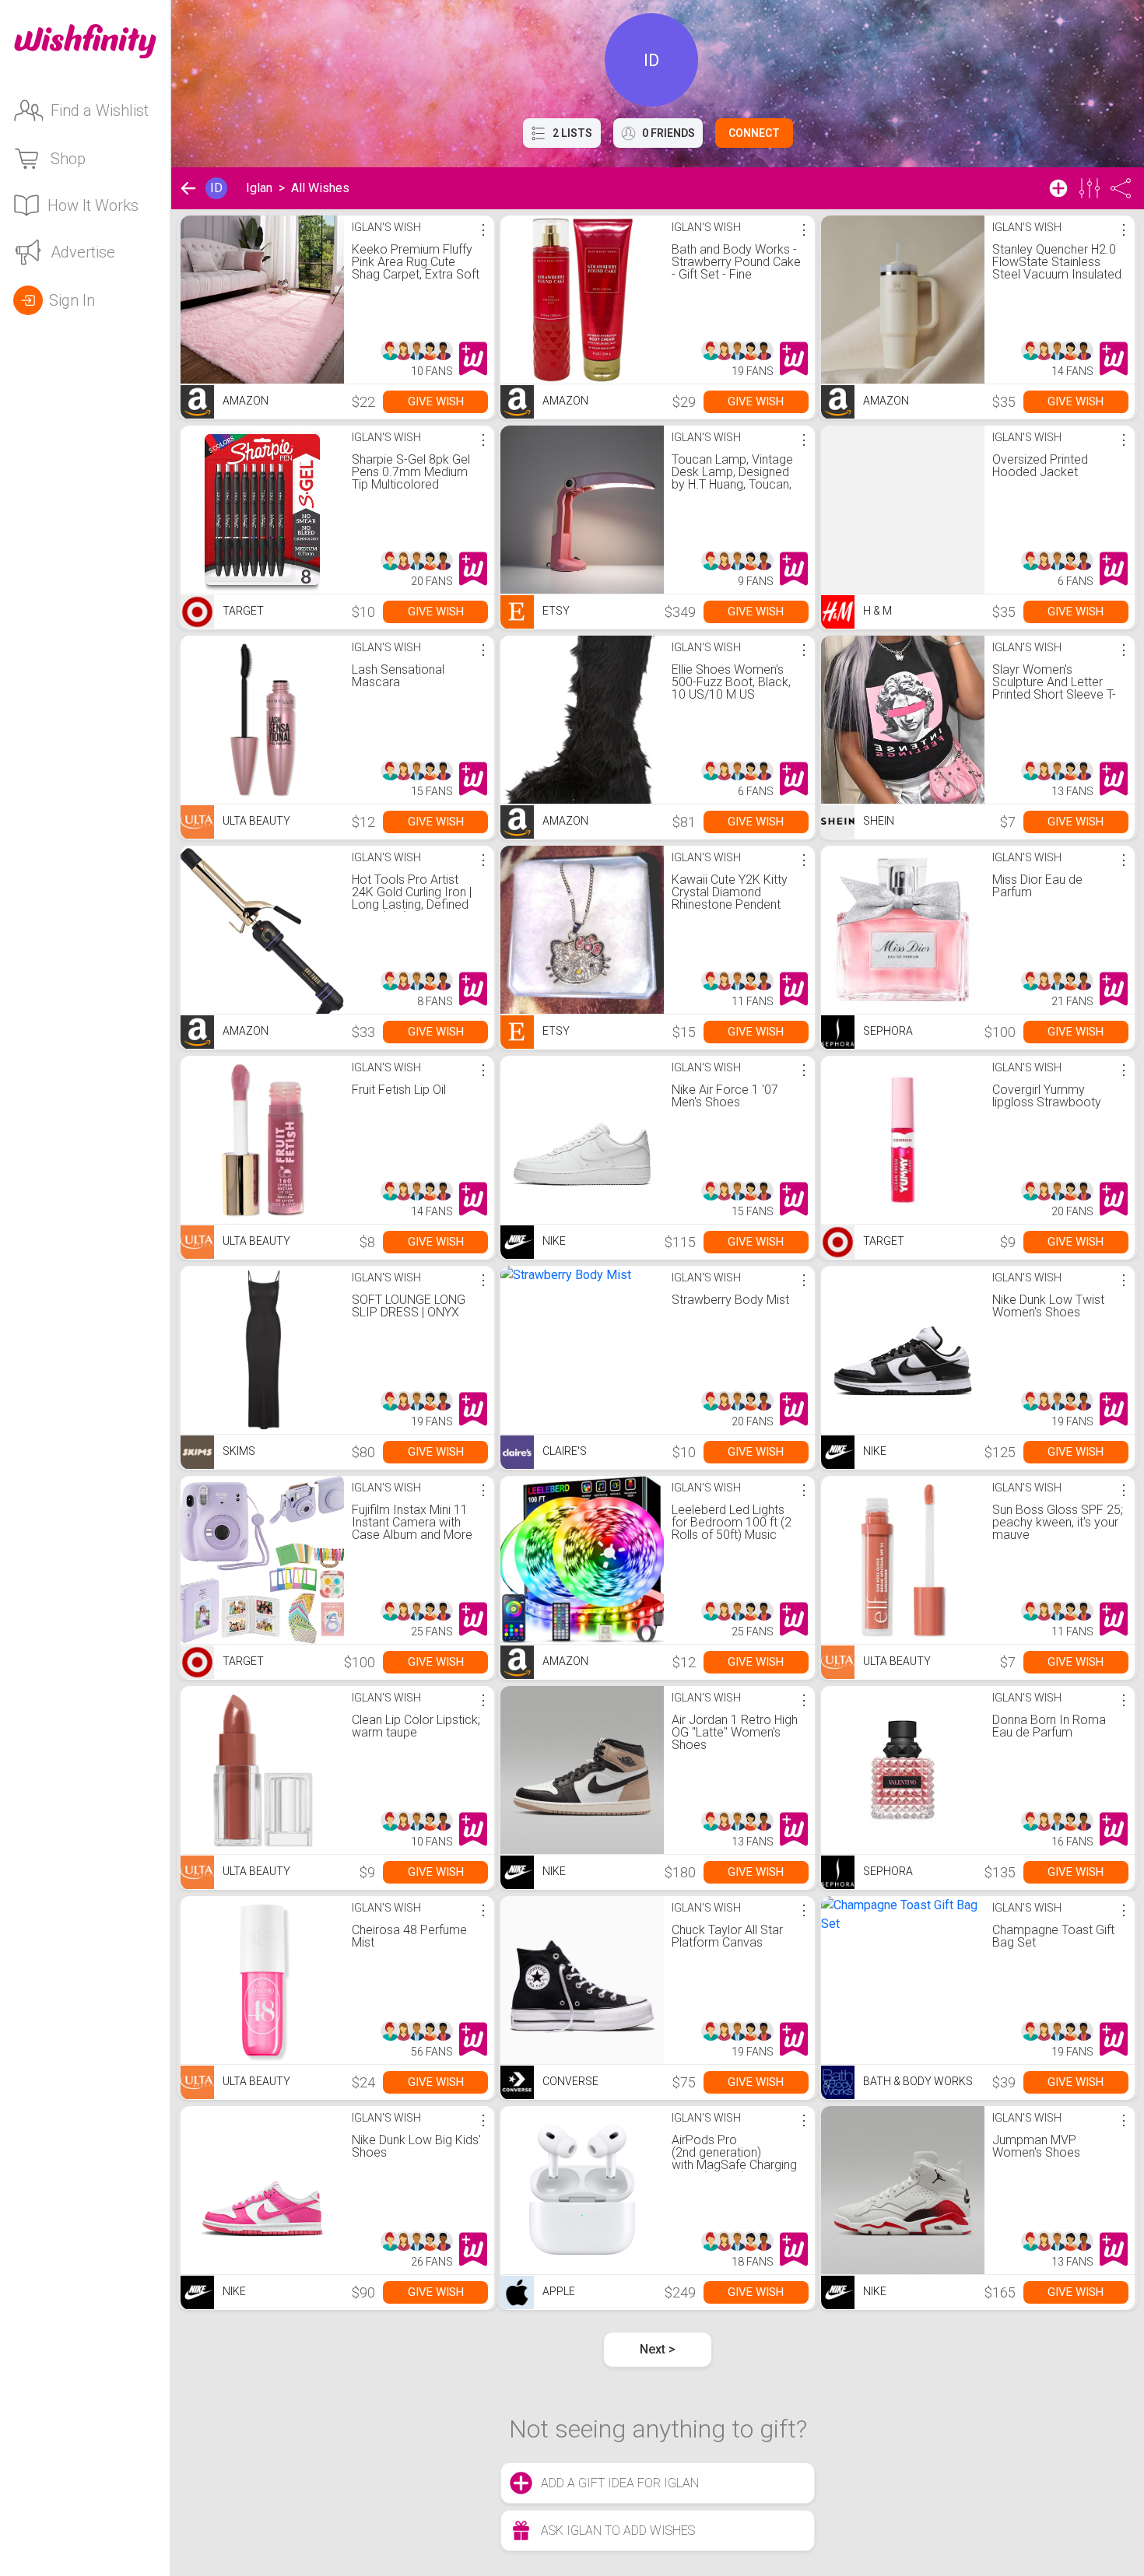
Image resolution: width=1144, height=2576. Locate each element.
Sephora (887, 1031)
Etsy (555, 611)
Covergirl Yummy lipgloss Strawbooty (1047, 1096)
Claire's (563, 1451)
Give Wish (436, 401)
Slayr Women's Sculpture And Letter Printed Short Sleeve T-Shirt (1054, 688)
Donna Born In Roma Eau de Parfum (1049, 1726)
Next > (658, 2349)
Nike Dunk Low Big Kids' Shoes (416, 2146)
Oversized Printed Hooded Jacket (1040, 466)
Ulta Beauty (255, 821)
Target (242, 611)
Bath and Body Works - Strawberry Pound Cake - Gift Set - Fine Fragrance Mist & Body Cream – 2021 (736, 274)
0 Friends (669, 133)
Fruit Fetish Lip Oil (399, 1090)
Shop (68, 159)
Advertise (83, 252)
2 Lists (572, 133)
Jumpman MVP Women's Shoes (1036, 2146)
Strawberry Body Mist (730, 1300)
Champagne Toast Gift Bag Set (1053, 1936)
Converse (569, 2081)
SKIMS (238, 1451)
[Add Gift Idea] (1058, 188)
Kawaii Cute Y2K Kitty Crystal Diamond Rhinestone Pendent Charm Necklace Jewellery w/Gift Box (730, 904)
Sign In (72, 300)
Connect (754, 133)
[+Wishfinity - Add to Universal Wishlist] (473, 359)
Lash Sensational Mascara (398, 676)
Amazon (244, 401)
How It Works (93, 205)
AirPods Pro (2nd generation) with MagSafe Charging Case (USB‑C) (734, 2159)
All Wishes (320, 188)
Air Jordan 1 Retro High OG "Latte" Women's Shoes (735, 1732)
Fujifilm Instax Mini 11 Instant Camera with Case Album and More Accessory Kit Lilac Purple (412, 1535)
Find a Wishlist (100, 110)
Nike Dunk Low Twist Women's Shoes (1048, 1306)
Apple (558, 2291)
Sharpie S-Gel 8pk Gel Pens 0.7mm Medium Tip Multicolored (411, 472)
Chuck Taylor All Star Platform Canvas (727, 1936)
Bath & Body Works (917, 2081)
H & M (876, 611)
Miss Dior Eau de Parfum (1037, 886)
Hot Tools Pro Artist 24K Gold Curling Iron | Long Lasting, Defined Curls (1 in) (412, 898)
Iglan (259, 188)
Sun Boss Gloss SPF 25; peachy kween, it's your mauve (1058, 1522)
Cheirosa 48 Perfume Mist (409, 1936)
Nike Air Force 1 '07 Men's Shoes (725, 1096)
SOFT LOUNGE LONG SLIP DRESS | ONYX (409, 1306)
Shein (877, 821)
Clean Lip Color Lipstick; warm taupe (416, 1726)
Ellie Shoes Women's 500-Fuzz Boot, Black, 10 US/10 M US (731, 682)
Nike (553, 1241)
